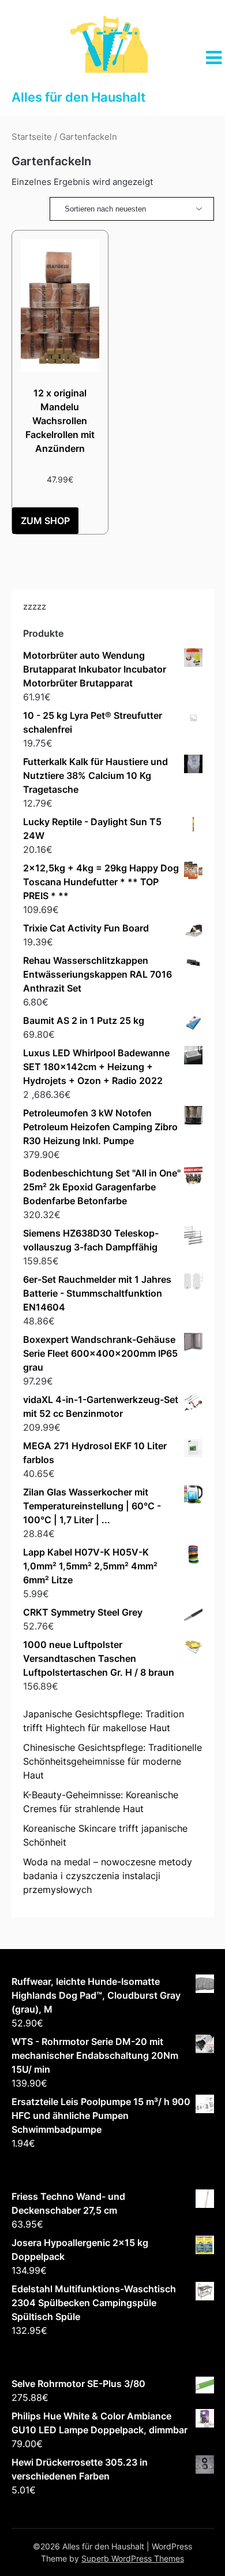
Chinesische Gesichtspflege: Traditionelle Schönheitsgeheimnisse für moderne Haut (112, 1761)
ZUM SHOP (45, 521)
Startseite (32, 137)
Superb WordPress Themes (133, 2558)
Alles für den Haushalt (78, 97)
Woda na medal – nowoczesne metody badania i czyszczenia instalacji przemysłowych (108, 1876)
